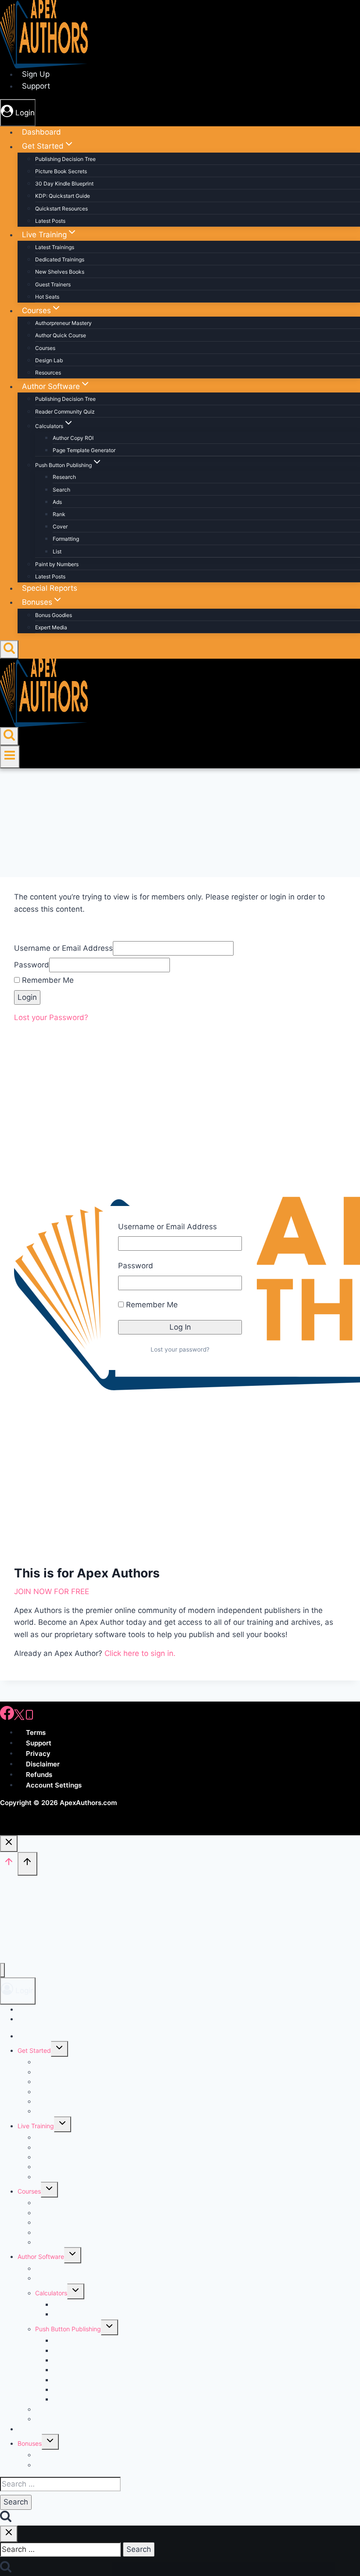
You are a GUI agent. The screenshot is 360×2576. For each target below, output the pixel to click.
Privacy (38, 1754)
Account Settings (54, 1785)
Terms (36, 1732)
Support (39, 1743)
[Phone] (29, 1718)
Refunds (39, 1775)
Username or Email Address (167, 1227)
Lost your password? (180, 1349)
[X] (19, 1718)
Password (136, 1266)
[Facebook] (7, 1718)
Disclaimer (43, 1764)
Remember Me (151, 1305)
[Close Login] (9, 1844)
